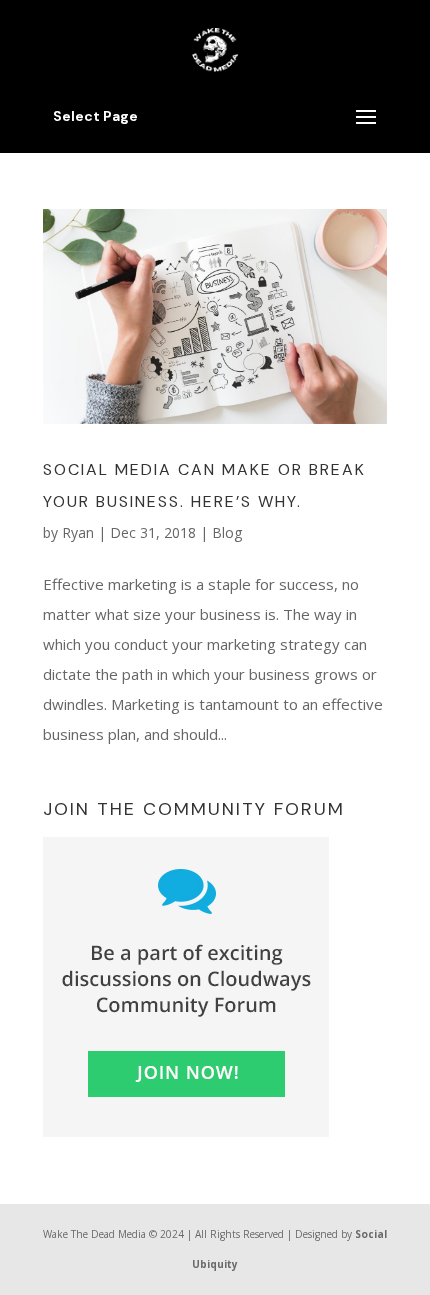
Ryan (78, 532)
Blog (227, 532)
